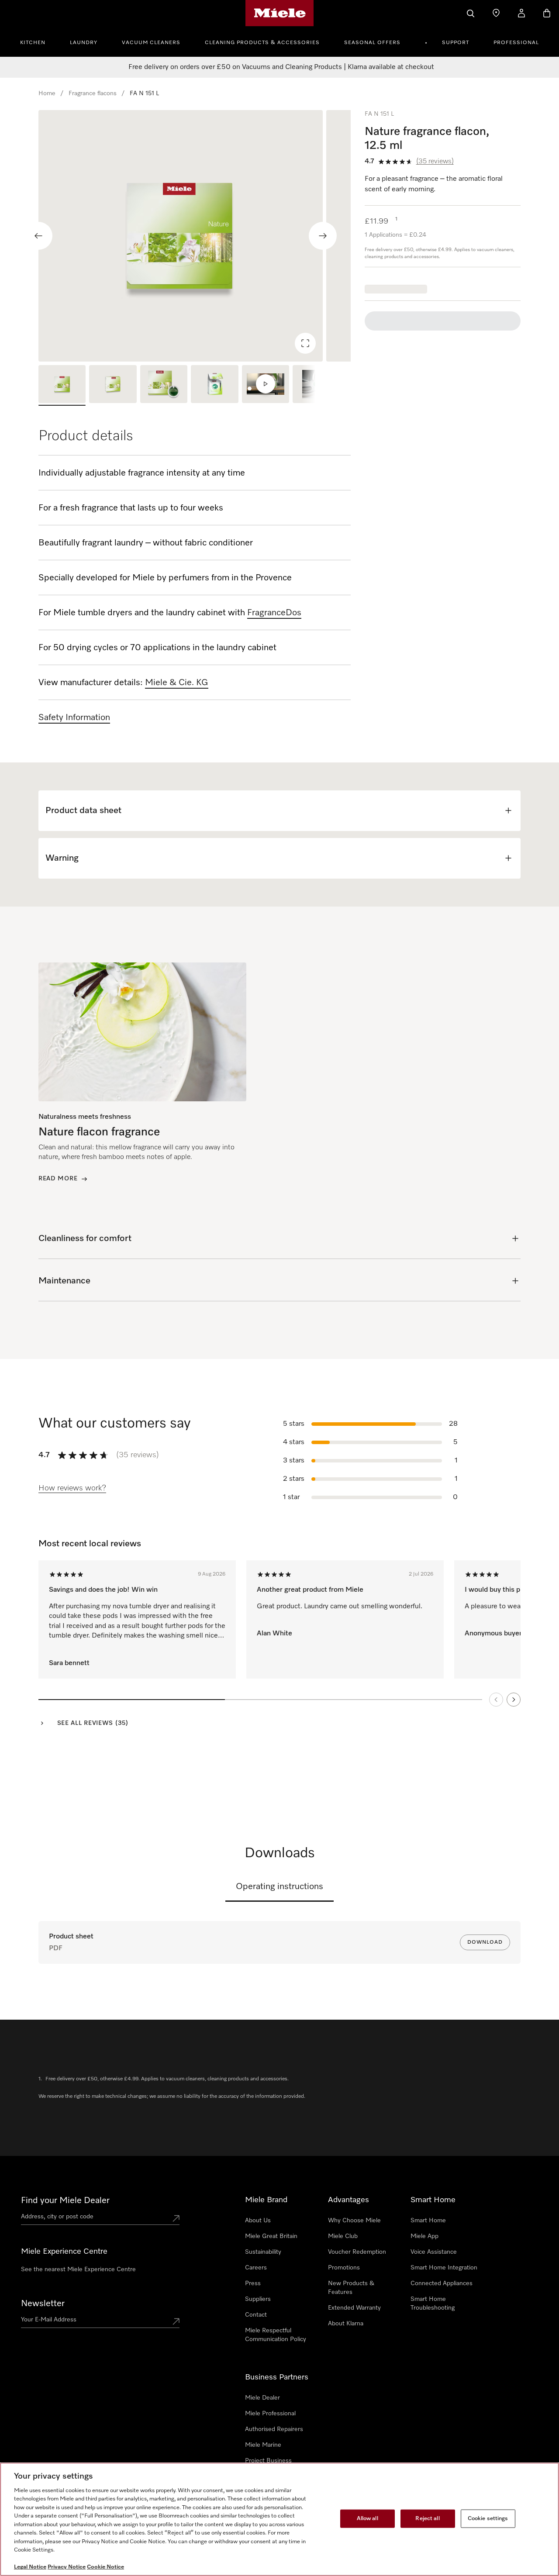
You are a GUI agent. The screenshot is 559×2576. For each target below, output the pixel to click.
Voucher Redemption (357, 2252)
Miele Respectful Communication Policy (276, 2335)
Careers (256, 2268)
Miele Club (343, 2236)
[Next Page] (514, 1700)
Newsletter (43, 2304)
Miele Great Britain (271, 2236)
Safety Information (74, 717)
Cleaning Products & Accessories (262, 43)
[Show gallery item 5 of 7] (266, 385)
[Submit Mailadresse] (176, 2321)
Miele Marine (263, 2445)
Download (485, 1942)
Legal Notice (30, 2567)
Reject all (427, 2519)
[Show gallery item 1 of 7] (62, 385)
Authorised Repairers (274, 2429)
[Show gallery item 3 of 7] (164, 385)
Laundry (84, 43)
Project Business (268, 2461)
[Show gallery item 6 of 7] (316, 385)
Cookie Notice (105, 2567)
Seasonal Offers (372, 43)
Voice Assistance (434, 2252)
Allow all (367, 2519)
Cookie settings (488, 2519)
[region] (195, 236)
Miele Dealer (262, 2398)
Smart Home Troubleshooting (433, 2304)
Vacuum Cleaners (151, 43)
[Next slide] (323, 236)
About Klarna (346, 2324)
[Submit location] (176, 2218)
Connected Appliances (442, 2283)
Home (47, 93)
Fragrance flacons (93, 93)
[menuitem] (38, 41)
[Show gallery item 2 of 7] (113, 385)
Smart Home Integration (444, 2268)
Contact (256, 2315)
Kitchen (33, 43)
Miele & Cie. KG (177, 683)
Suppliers (258, 2299)
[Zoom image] (305, 343)
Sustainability (263, 2252)
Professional (516, 43)
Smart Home (428, 2221)
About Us (258, 2221)
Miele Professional (270, 2414)
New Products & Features (351, 2288)
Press (253, 2283)
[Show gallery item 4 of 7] (214, 385)
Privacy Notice (67, 2567)
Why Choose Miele (354, 2221)
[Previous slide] (38, 236)
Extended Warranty (354, 2308)
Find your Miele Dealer (65, 2200)
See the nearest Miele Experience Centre (78, 2269)
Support (455, 43)
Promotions (344, 2268)
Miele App (424, 2236)
